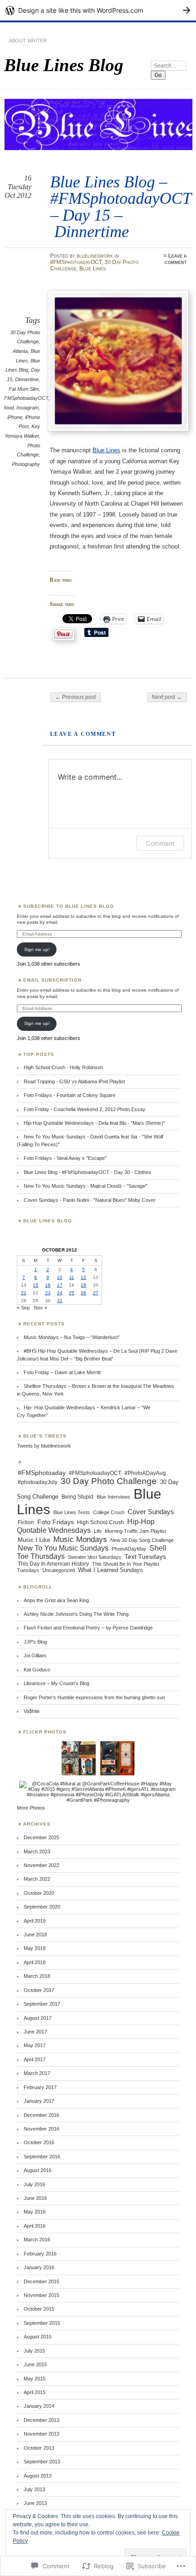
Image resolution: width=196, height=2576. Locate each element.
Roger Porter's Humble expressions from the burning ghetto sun (94, 1697)
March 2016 (37, 2240)
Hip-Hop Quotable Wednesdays (86, 1526)
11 (72, 1277)
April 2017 (35, 2059)
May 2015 (35, 2379)
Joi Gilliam (35, 1655)
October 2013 (39, 2448)
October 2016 (39, 2142)
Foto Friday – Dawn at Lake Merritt (62, 1372)
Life (98, 1531)
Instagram (28, 408)
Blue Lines (93, 269)
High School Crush (101, 1522)
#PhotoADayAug (145, 1473)
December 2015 (41, 2281)
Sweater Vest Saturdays (95, 1557)
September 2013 (42, 2462)
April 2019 (35, 1921)
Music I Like (34, 1540)
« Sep (23, 1308)
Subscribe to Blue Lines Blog (69, 906)
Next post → (167, 697)
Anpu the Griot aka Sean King (56, 1600)
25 (72, 1293)
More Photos (31, 1808)
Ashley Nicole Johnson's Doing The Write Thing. (77, 1614)
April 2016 (35, 2226)
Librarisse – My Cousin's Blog (57, 1683)
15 (36, 1285)
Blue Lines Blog (64, 65)
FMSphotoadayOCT (26, 398)
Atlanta (20, 351)
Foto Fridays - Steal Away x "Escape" (65, 1158)
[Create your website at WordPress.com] (98, 10)
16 (48, 1285)
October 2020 (39, 1893)
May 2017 (35, 2045)
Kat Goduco (37, 1670)
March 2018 (37, 1976)
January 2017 (39, 2101)
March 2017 (37, 2073)
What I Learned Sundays (111, 1570)
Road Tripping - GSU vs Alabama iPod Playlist (74, 1081)
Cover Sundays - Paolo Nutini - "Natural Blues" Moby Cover (90, 1200)
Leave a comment (176, 259)
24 (60, 1293)
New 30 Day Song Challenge (142, 1540)
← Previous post (75, 697)
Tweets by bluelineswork (44, 1446)
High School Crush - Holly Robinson (63, 1067)
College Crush (109, 1512)
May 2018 (35, 1948)
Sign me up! (37, 949)
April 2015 (35, 2392)
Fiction (26, 1522)
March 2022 (37, 1879)
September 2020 (42, 1907)
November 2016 (41, 2129)
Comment (160, 843)
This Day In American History (53, 1564)
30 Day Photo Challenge (109, 1481)
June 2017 (35, 2032)
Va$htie (32, 1711)
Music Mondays (80, 1539)
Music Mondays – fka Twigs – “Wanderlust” (72, 1337)
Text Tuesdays (145, 1557)
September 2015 (42, 2323)
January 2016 (39, 2267)
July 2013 (34, 2489)
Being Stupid (77, 1497)
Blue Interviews (113, 1497)
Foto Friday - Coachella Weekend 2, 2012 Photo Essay (85, 1109)
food (9, 408)
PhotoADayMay (129, 1549)
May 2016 (35, 2212)
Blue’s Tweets (45, 1436)
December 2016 (41, 2115)
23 (48, 1293)
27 (96, 1293)
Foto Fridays (56, 1522)
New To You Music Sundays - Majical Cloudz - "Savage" (85, 1186)
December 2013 (41, 2420)
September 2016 (42, 2157)
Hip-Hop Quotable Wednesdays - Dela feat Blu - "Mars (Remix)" (94, 1123)
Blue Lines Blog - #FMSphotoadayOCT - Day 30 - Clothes (88, 1172)
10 (60, 1277)
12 (83, 1277)
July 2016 (34, 2184)
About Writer (28, 41)
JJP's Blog (35, 1642)
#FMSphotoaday (42, 1473)
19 (83, 1285)
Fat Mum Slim (24, 389)
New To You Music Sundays (63, 1548)
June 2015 (35, 2364)
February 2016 (40, 2254)
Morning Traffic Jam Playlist (135, 1531)
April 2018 (35, 1962)
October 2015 (39, 2309)
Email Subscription (52, 980)
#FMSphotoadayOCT (76, 262)
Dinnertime (27, 379)
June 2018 (35, 1935)
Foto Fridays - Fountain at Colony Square (70, 1095)
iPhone (15, 417)
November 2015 (41, 2295)
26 (83, 1293)
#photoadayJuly (38, 1482)
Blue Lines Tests (72, 1512)
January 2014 (39, 2406)
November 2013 (41, 2434)
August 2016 (38, 2170)
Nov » (40, 1308)
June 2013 (35, 2503)
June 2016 (35, 2198)
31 (60, 1301)
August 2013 (38, 2476)
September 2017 (42, 2004)
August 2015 (38, 2337)
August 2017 (38, 2018)
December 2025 (41, 1837)
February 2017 (40, 2087)
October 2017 (39, 1990)
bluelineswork (95, 256)
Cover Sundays (151, 1512)
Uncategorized (59, 1570)
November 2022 (41, 1865)
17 (60, 1285)
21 (24, 1293)
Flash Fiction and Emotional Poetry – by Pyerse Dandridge (88, 1628)
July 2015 (34, 2351)
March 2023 (37, 1852)
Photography (26, 464)
